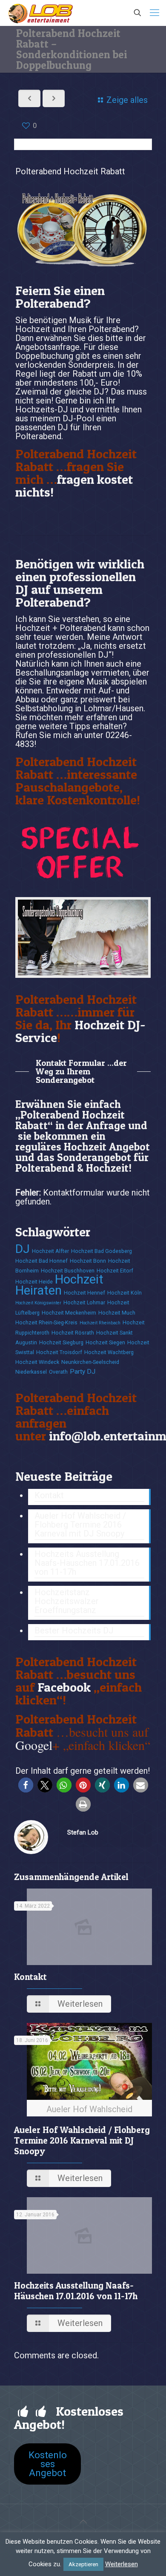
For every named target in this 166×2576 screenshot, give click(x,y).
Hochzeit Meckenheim (69, 1313)
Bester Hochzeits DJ (74, 1631)
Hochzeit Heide (34, 1282)
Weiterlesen (122, 2564)
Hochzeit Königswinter (38, 1303)
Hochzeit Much (117, 1313)
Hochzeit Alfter (50, 1251)
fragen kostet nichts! (74, 486)
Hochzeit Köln (124, 1293)
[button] (26, 1785)
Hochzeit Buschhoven (68, 1271)
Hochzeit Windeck (37, 1362)
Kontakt (49, 1496)
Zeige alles (127, 100)
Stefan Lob (83, 1832)
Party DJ (83, 1372)
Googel (34, 1745)
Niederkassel (31, 1372)
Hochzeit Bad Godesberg (102, 1251)
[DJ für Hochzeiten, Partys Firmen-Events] (40, 13)
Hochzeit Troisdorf (59, 1352)
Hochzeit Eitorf (115, 1271)
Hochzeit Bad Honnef (41, 1261)
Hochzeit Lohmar (84, 1302)
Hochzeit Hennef (84, 1293)
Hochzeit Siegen (105, 1342)
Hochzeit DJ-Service (80, 1031)
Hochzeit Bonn (88, 1261)
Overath (58, 1372)
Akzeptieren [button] (83, 2564)
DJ (23, 1249)
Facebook (64, 1687)
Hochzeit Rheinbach (100, 1323)
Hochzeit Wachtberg (109, 1352)
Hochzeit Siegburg (61, 1342)
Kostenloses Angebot (48, 2464)
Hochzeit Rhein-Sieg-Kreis (46, 1322)
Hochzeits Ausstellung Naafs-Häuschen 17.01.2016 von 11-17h (87, 1563)
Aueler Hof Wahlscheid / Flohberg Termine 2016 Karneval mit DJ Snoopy (80, 1525)
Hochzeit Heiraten (59, 1285)
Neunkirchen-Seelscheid (90, 1362)
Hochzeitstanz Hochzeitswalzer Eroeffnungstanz (67, 1602)
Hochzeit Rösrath (73, 1333)
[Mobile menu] (155, 13)
